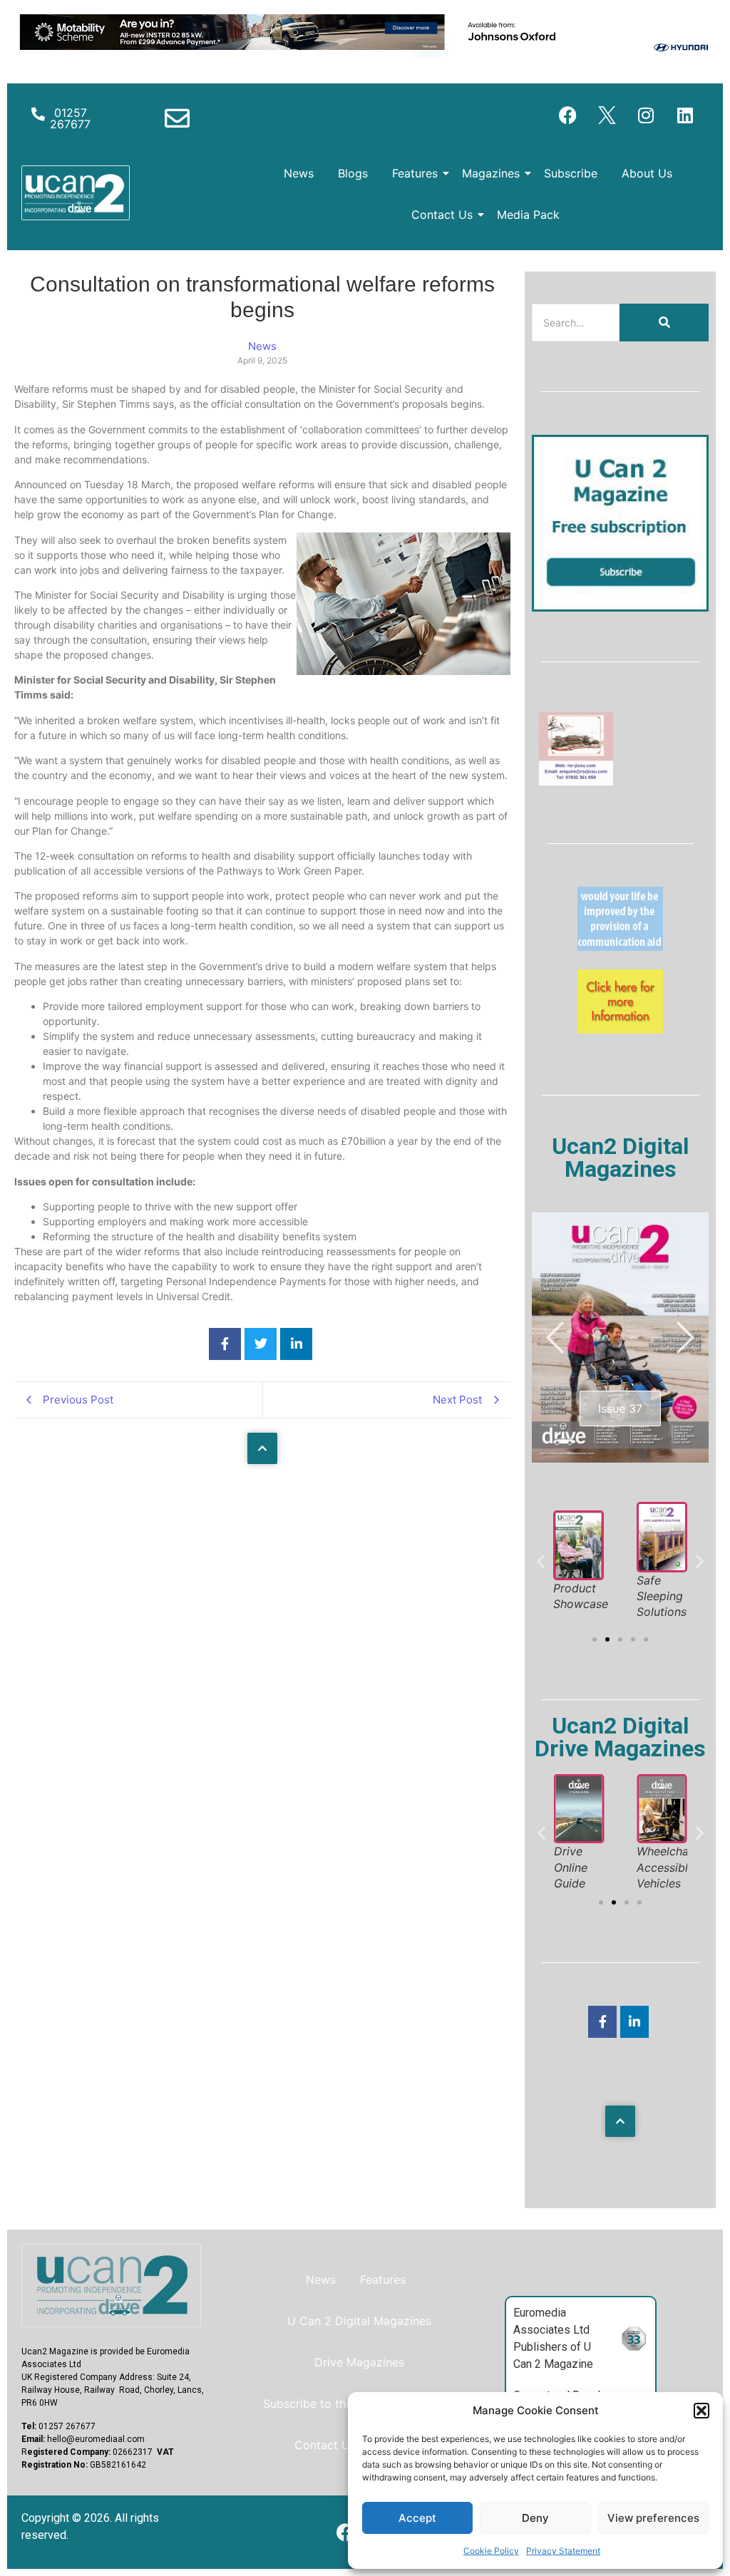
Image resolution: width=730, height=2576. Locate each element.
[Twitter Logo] (607, 115)
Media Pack (528, 215)
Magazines (491, 173)
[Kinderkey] (620, 1029)
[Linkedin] (685, 115)
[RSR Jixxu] (576, 781)
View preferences (653, 2518)
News (299, 173)
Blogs (353, 173)
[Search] (664, 323)
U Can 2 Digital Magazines (359, 2321)
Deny (535, 2518)
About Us (647, 173)
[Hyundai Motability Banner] (365, 53)
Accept (417, 2518)
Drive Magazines (359, 2362)
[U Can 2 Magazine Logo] (111, 2286)
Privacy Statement (563, 2551)
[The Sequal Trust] (620, 947)
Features (415, 173)
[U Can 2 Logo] (76, 193)
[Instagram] (646, 115)
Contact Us (442, 215)
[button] (701, 2411)
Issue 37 (620, 1408)
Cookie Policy (491, 2551)
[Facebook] (567, 115)
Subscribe (571, 173)
